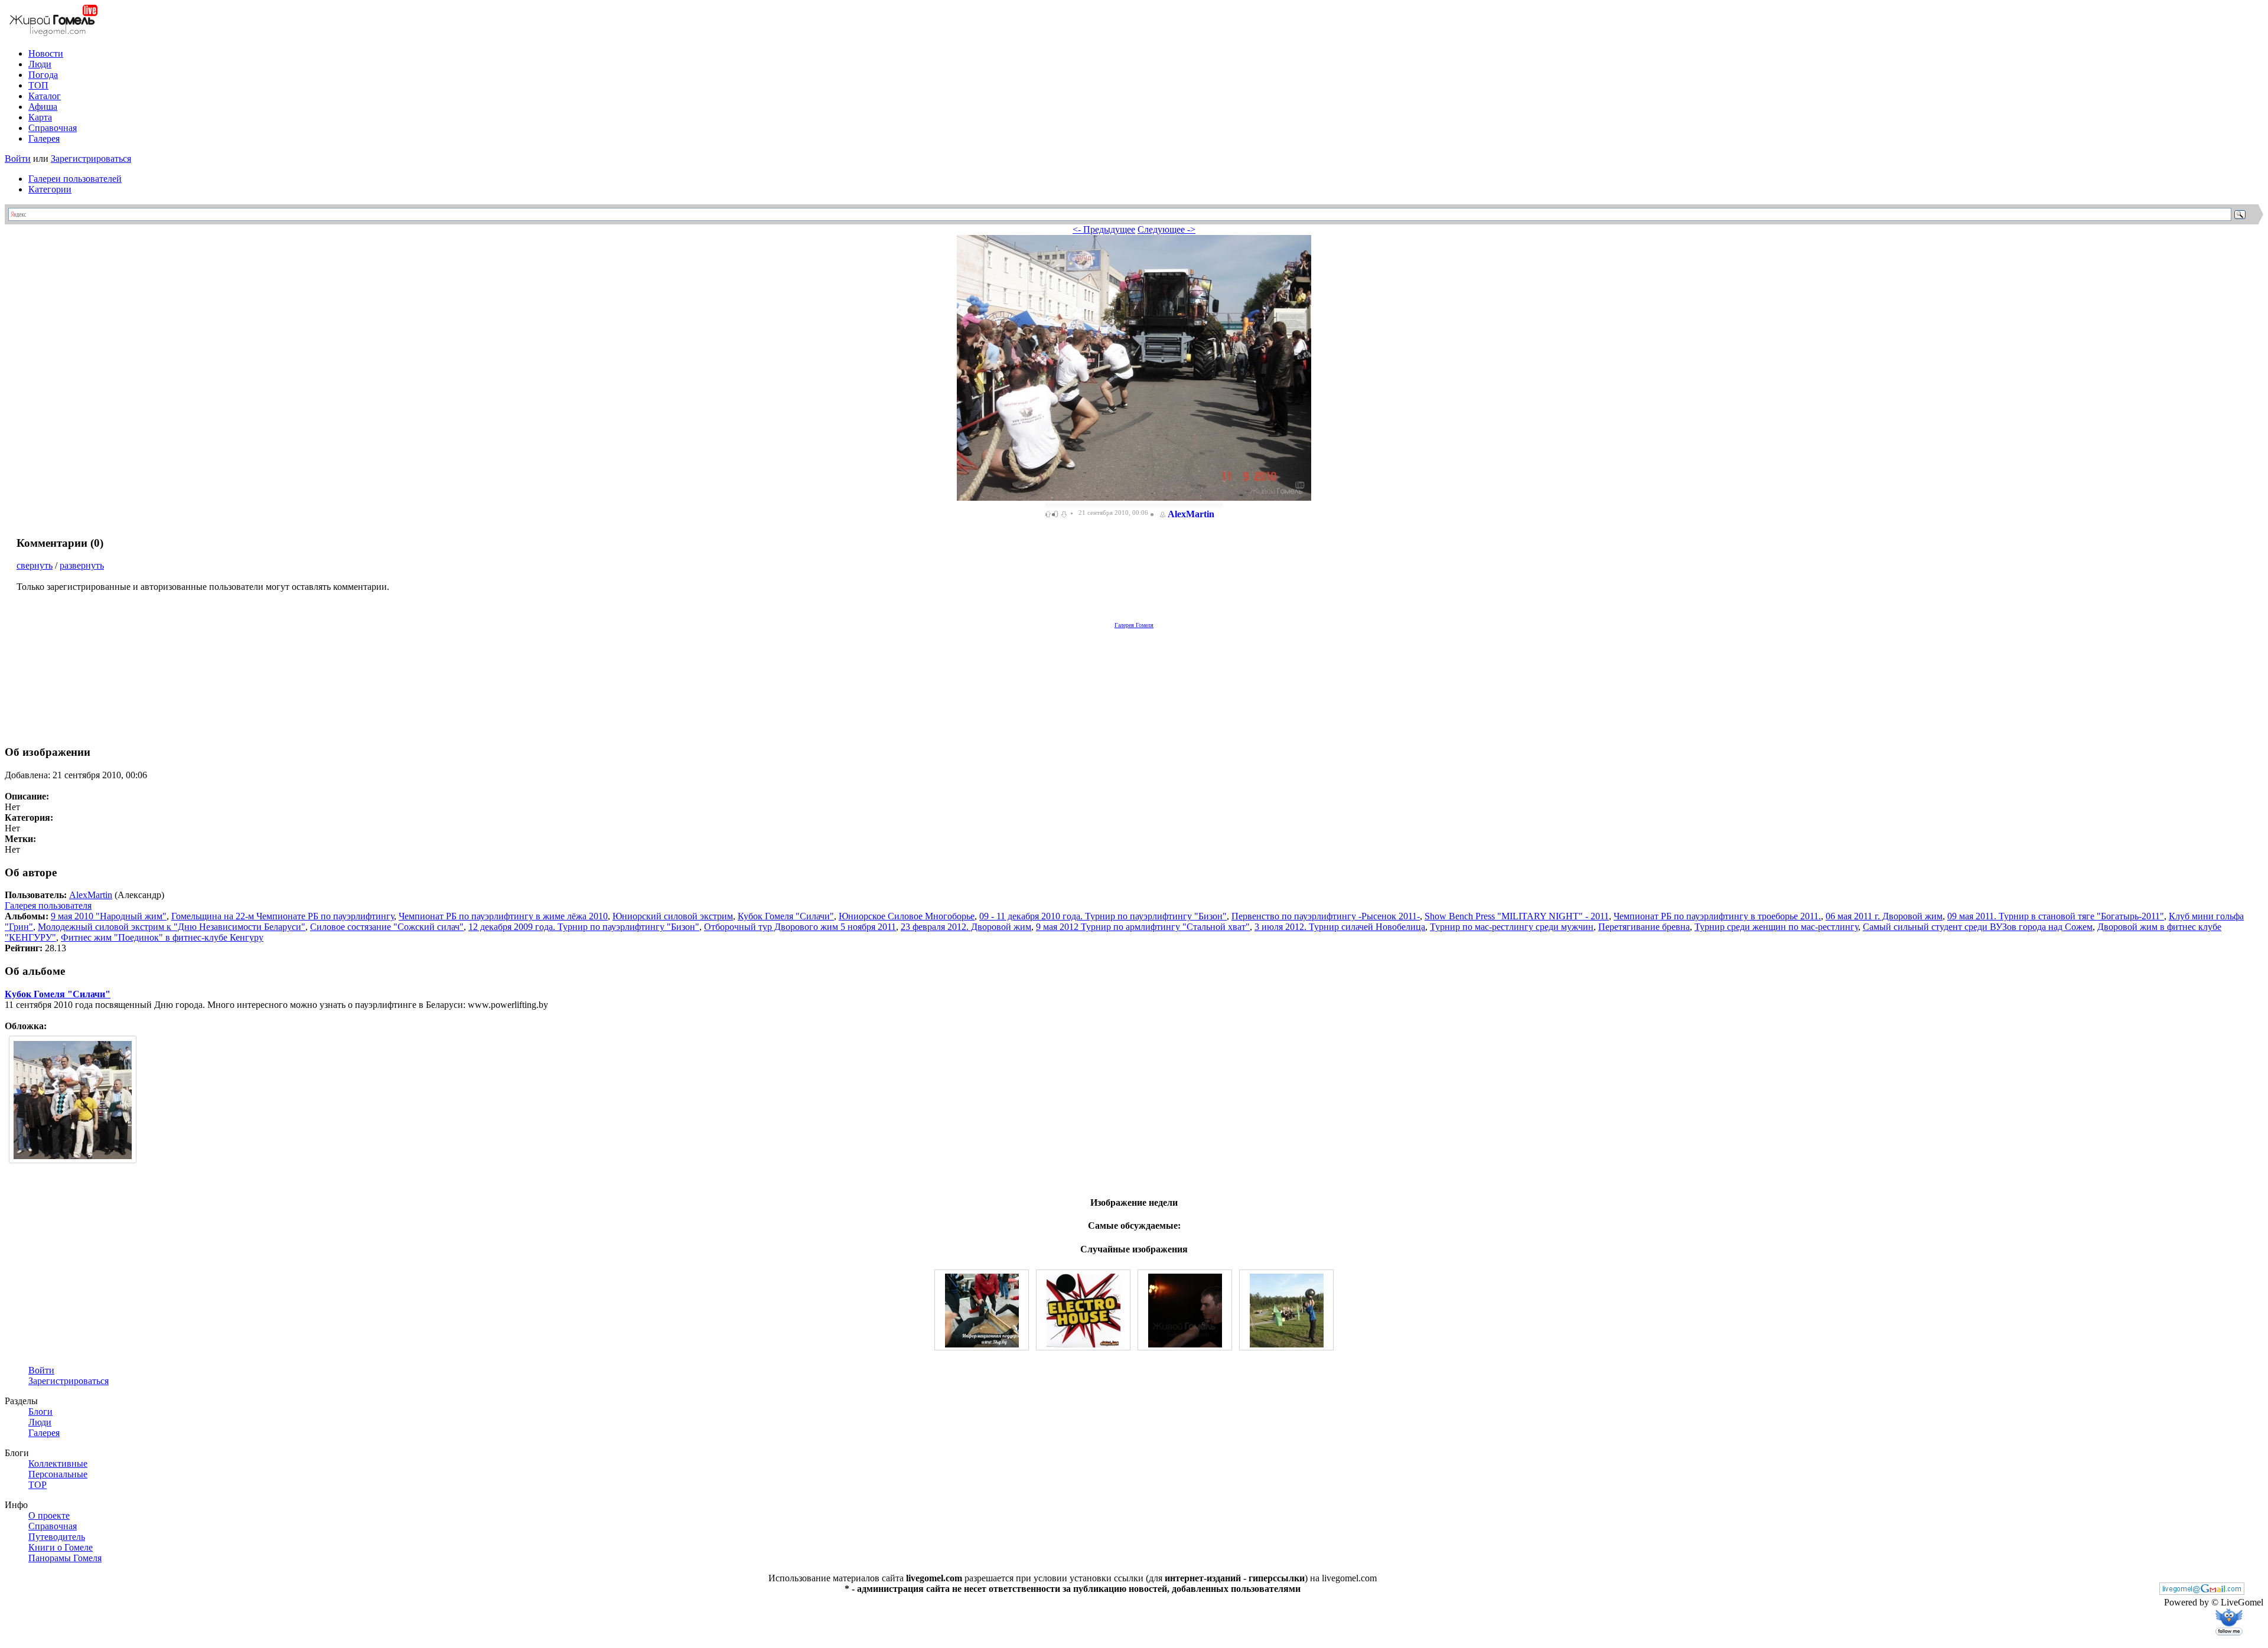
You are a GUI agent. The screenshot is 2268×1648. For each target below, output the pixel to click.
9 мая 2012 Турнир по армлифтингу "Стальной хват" (1143, 927)
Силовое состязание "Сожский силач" (387, 927)
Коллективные (58, 1463)
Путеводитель (57, 1537)
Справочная (53, 128)
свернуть (35, 565)
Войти (18, 159)
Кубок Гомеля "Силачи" (786, 916)
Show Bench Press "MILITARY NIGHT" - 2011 (1517, 916)
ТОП (38, 85)
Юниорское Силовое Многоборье (907, 916)
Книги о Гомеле (61, 1547)
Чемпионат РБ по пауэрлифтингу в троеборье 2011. (1717, 916)
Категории (50, 189)
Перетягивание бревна (1644, 927)
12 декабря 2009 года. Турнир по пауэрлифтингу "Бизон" (584, 927)
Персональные (58, 1474)
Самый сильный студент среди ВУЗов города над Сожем (1978, 927)
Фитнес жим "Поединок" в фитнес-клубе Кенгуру (162, 937)
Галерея (44, 138)
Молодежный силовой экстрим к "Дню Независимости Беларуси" (172, 927)
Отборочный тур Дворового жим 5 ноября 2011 (800, 927)
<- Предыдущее (1104, 229)
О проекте (49, 1515)
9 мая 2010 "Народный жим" (109, 916)
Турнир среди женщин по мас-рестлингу (1776, 927)
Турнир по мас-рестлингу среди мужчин (1512, 927)
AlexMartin (1191, 514)
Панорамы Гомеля (65, 1558)
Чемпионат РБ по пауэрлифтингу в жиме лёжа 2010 (503, 916)
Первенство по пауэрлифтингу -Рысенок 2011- (1326, 916)
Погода (43, 75)
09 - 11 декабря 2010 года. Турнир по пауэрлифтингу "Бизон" (1103, 916)
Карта (40, 117)
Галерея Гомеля (1134, 625)
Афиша (43, 107)
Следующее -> (1166, 229)
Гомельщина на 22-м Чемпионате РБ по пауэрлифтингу (283, 916)
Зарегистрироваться (91, 159)
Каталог (45, 96)
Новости (46, 53)
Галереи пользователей (75, 179)
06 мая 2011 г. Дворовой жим (1884, 916)
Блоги (40, 1412)
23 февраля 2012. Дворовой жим (966, 927)
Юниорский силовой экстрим (673, 916)
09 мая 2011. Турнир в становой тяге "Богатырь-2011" (2056, 916)
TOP (38, 1485)
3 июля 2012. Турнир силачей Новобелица (1340, 927)
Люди (40, 64)
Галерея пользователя (48, 905)
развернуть (82, 565)
